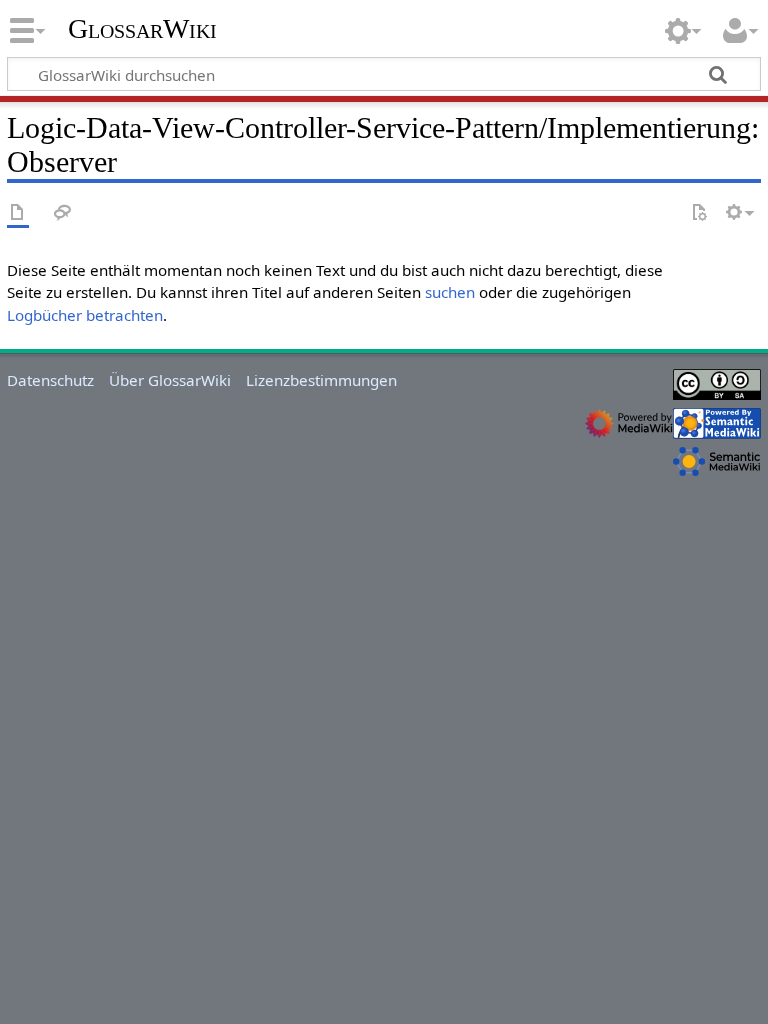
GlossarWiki (142, 29)
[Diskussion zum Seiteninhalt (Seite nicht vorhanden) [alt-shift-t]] (63, 213)
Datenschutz (50, 380)
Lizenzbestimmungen (321, 380)
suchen (450, 292)
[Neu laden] (699, 213)
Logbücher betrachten (85, 315)
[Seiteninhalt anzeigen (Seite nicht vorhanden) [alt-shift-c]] (18, 213)
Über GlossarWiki (170, 380)
